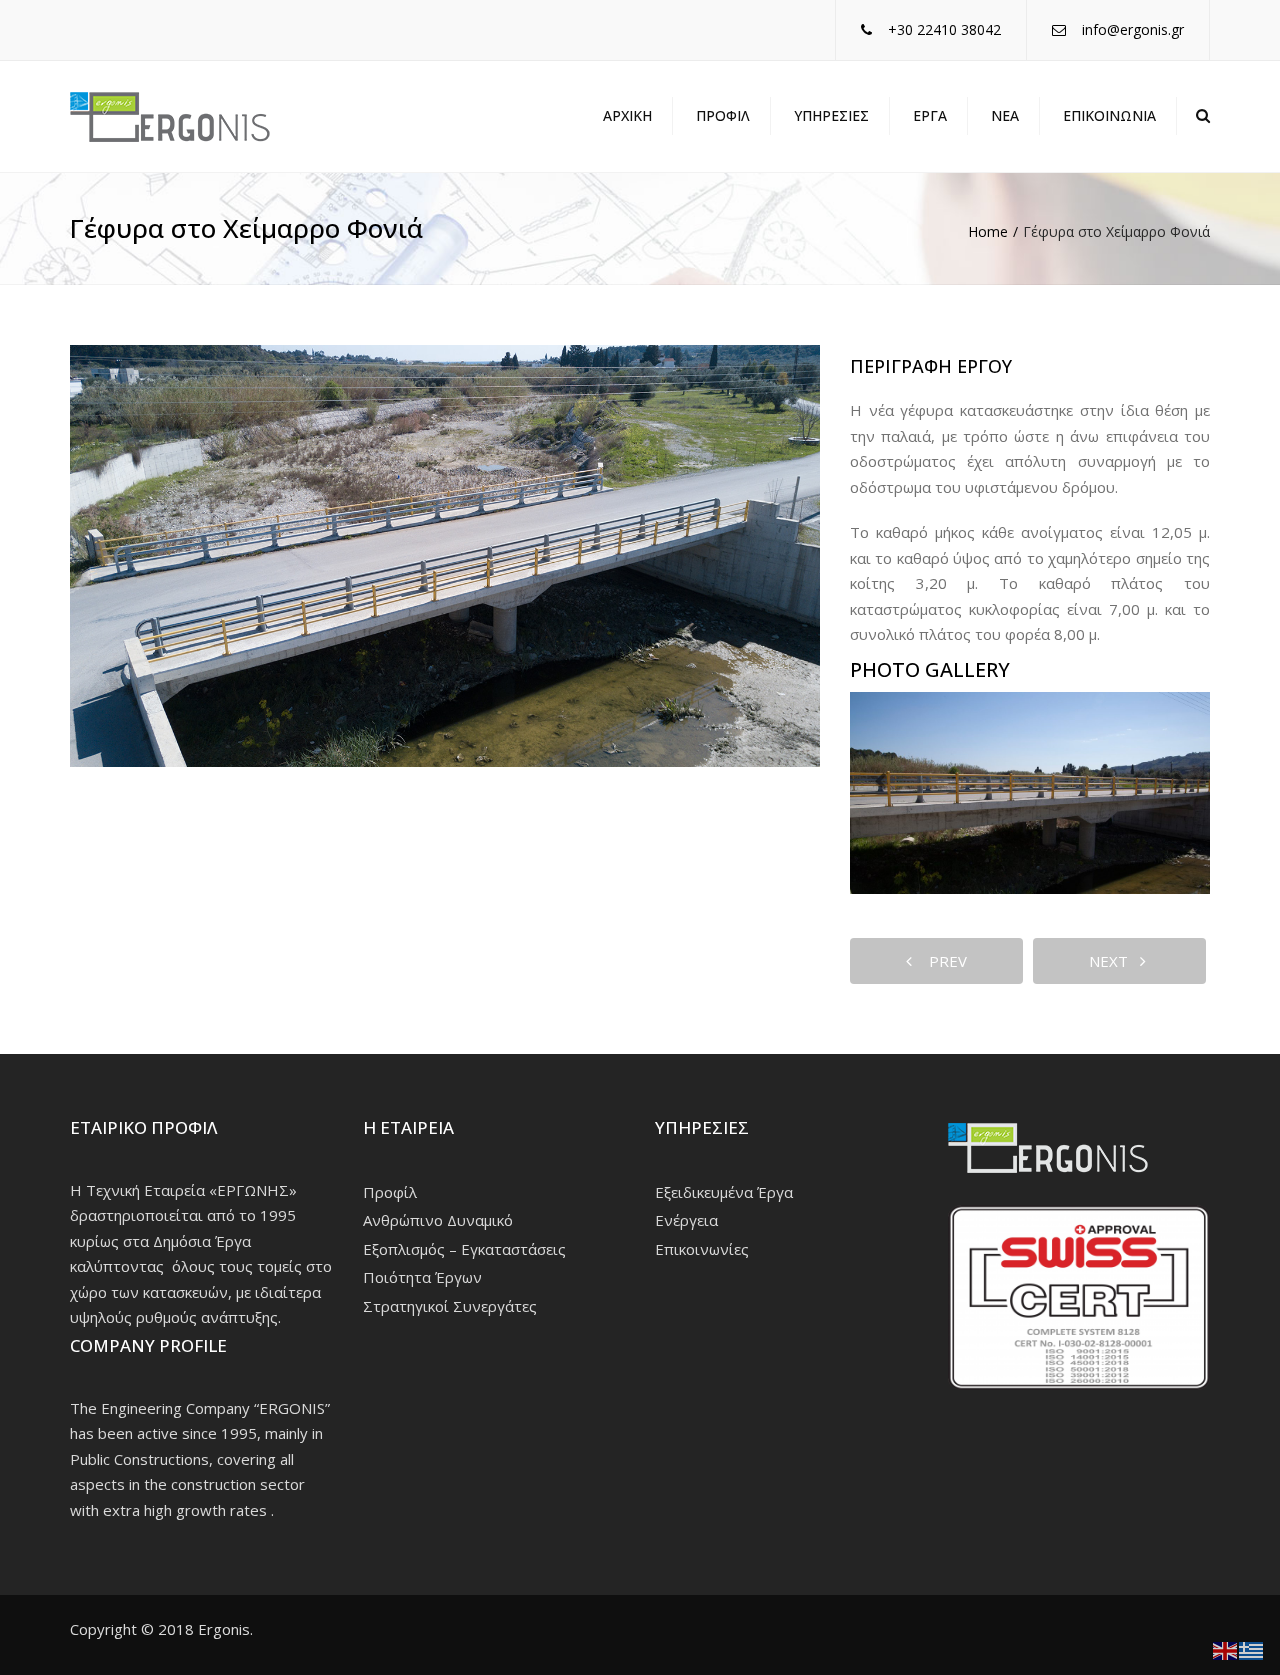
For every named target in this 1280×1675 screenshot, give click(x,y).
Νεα (1005, 115)
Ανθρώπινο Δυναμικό (438, 1220)
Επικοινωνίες (702, 1249)
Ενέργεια (686, 1220)
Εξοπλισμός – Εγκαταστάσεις (464, 1249)
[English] (1226, 1649)
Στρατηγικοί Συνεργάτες (450, 1306)
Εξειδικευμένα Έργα (724, 1192)
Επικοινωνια (1109, 115)
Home (988, 231)
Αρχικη (627, 115)
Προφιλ (723, 115)
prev (942, 961)
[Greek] (1252, 1649)
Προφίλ (390, 1192)
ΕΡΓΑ (930, 115)
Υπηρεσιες (831, 115)
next (1114, 961)
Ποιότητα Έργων (422, 1277)
